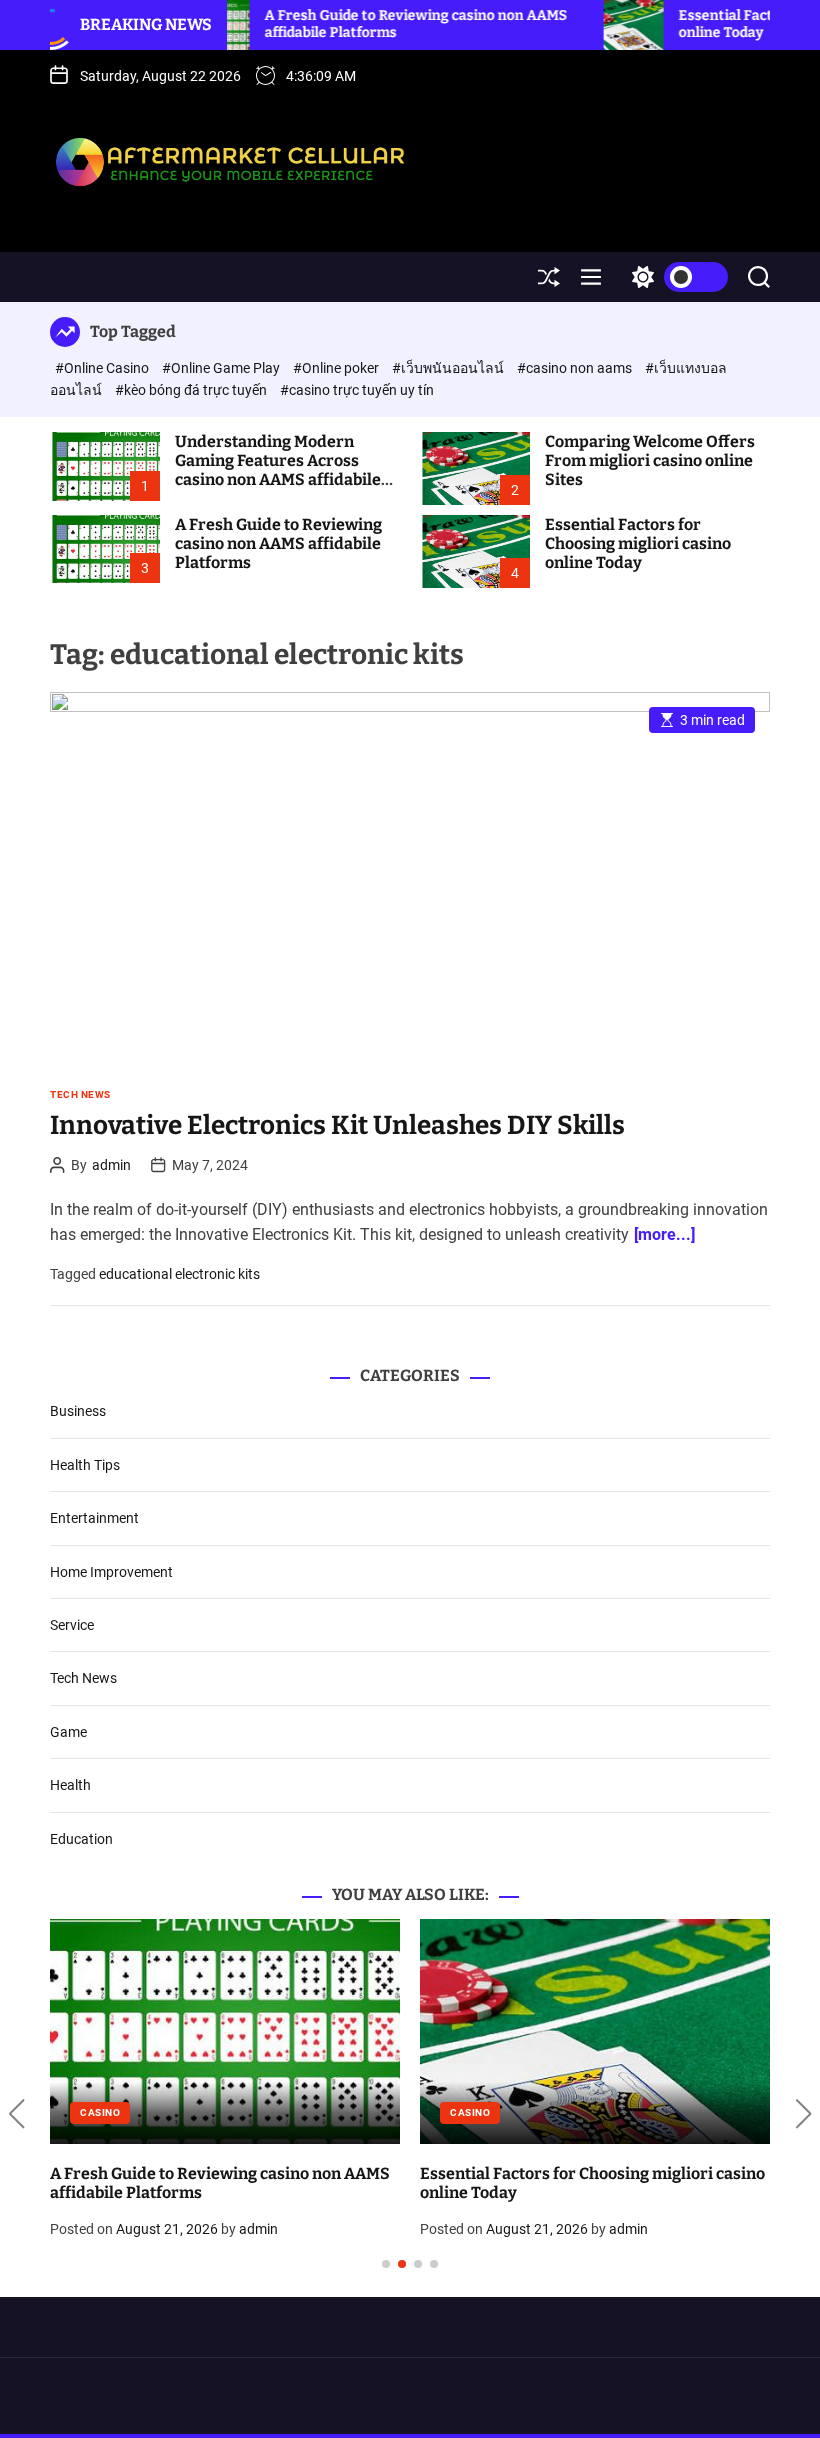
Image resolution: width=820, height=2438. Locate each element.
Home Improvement (111, 1572)
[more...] (664, 1234)
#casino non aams (576, 368)
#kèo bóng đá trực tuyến (192, 390)
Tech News (80, 1095)
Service (72, 1625)
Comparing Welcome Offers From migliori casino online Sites (650, 460)
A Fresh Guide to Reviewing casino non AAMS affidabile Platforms (278, 543)
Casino (100, 2112)
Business (78, 1411)
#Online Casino (103, 368)
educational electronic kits (179, 1274)
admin (111, 1165)
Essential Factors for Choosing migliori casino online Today (638, 543)
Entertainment (94, 1518)
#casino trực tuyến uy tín (357, 390)
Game (68, 1732)
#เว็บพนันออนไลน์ (449, 368)
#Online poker (337, 368)
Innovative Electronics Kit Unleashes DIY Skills (337, 1125)
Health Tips (85, 1465)
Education (81, 1839)
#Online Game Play (222, 368)
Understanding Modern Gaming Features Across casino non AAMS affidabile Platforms (278, 470)
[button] (16, 2115)
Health (70, 1785)
